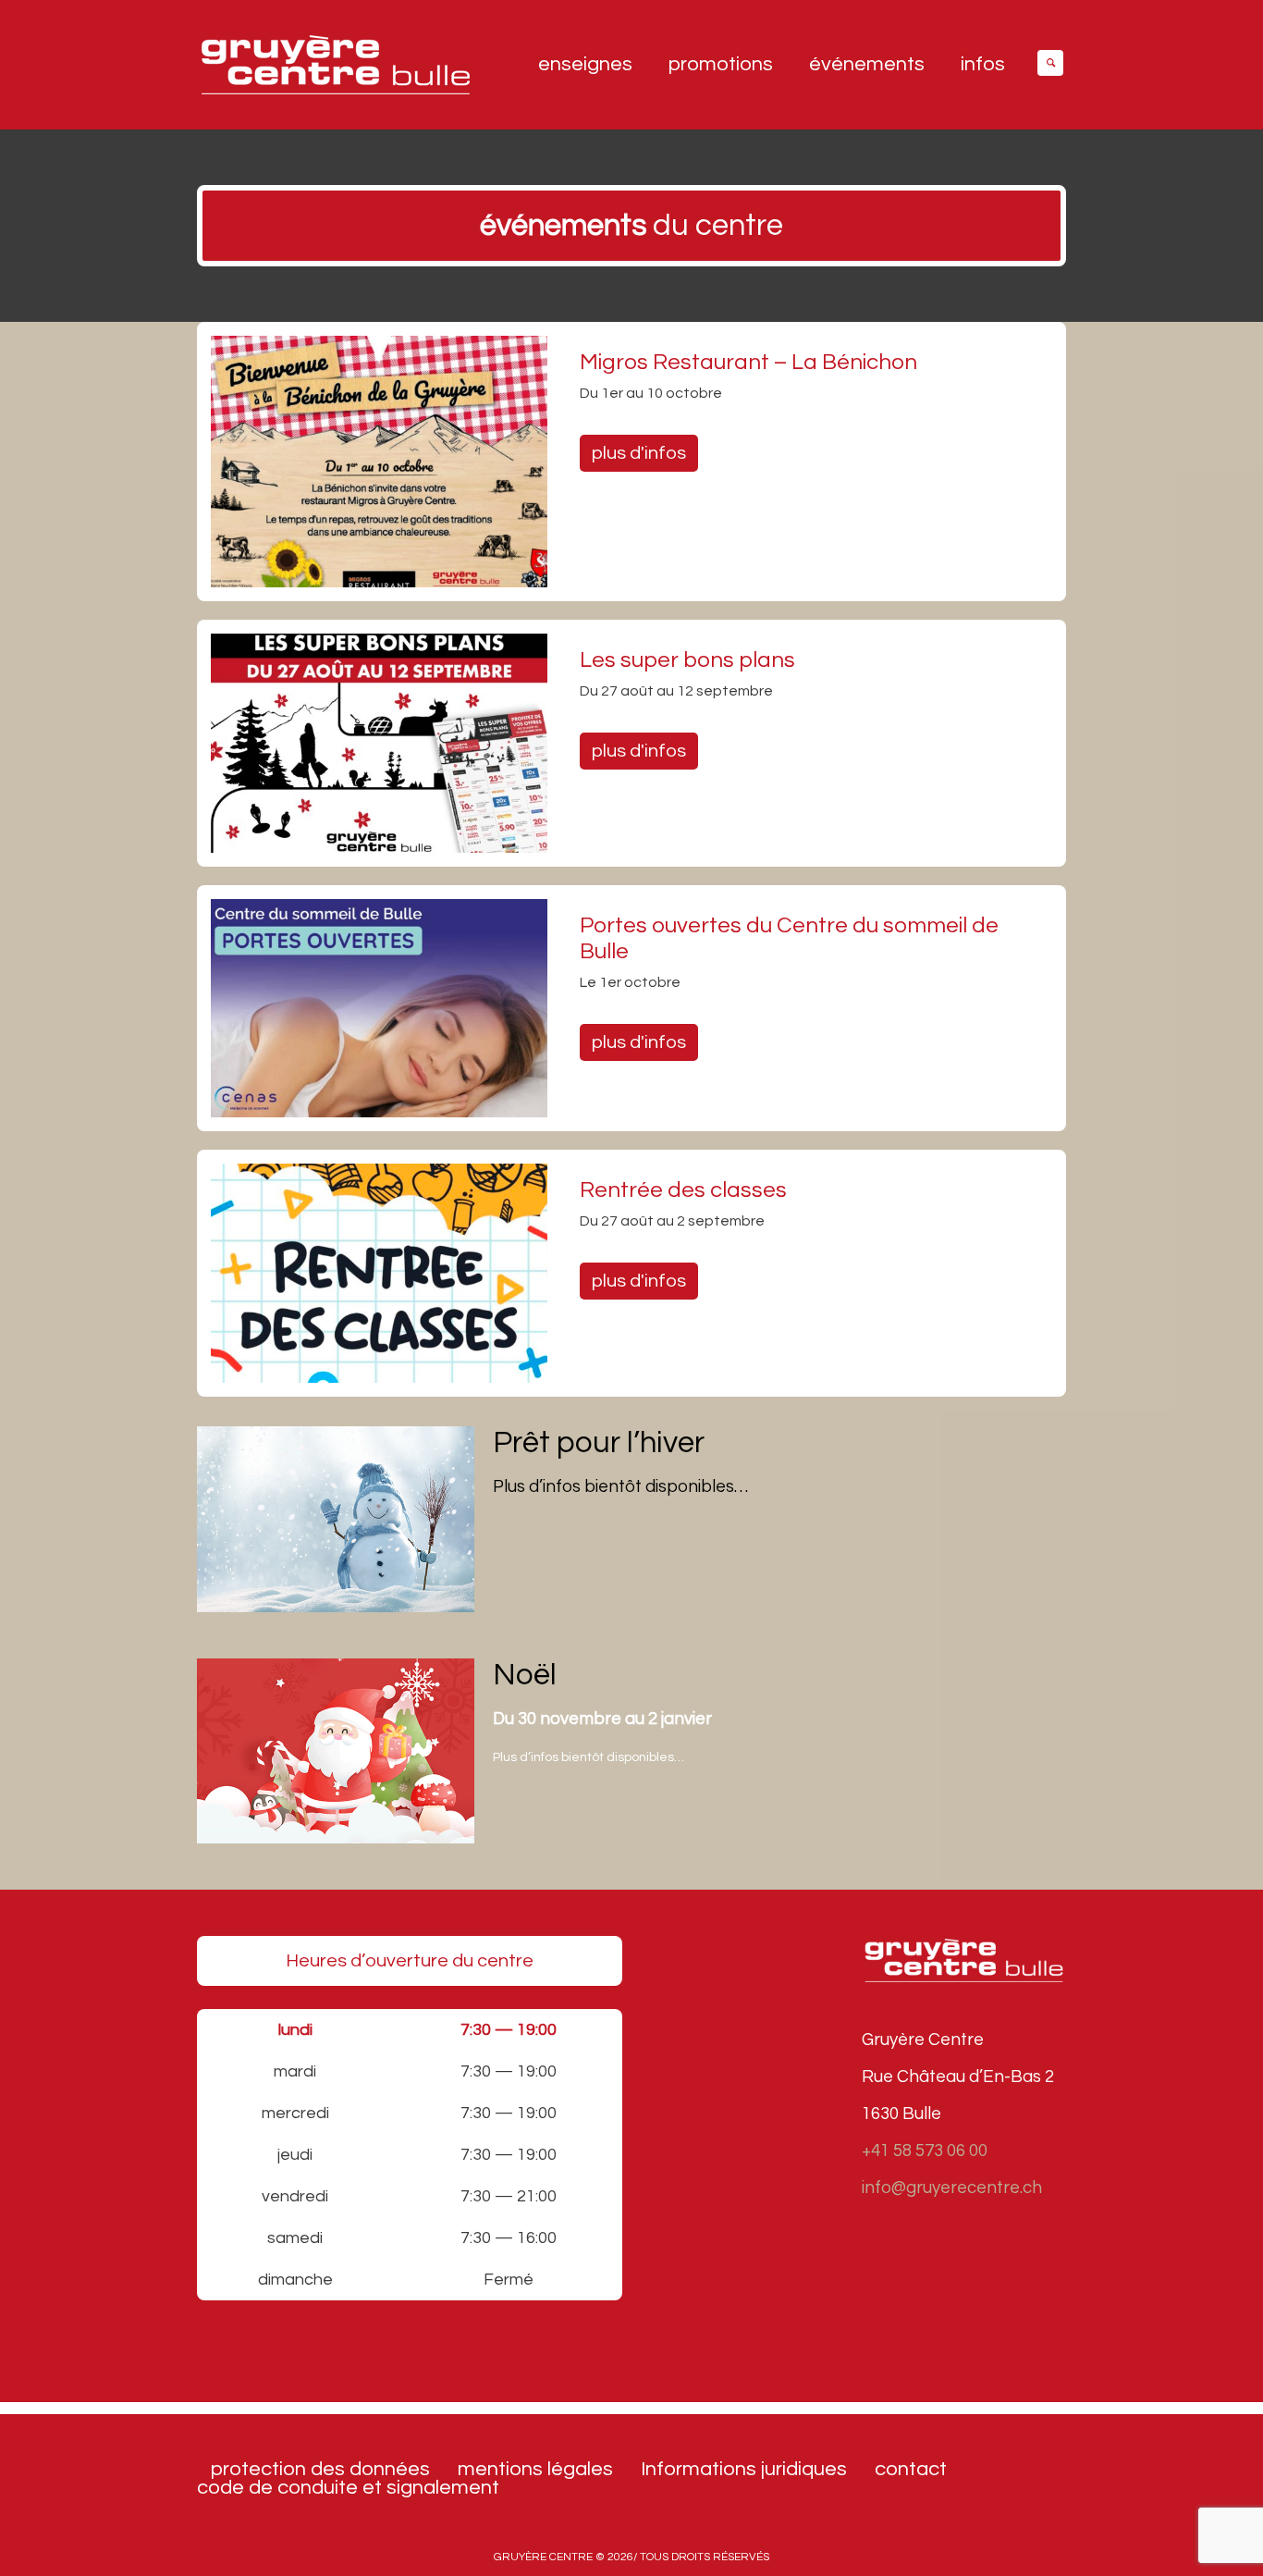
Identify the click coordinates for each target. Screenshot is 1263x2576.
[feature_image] (379, 461)
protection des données (320, 2470)
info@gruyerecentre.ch (952, 2188)
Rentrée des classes (683, 1190)
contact (911, 2470)
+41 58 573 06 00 (925, 2151)
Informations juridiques (744, 2470)
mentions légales (535, 2470)
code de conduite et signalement (348, 2488)
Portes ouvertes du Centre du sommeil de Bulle (789, 938)
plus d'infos (639, 453)
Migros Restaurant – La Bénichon (748, 362)
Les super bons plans (687, 660)
